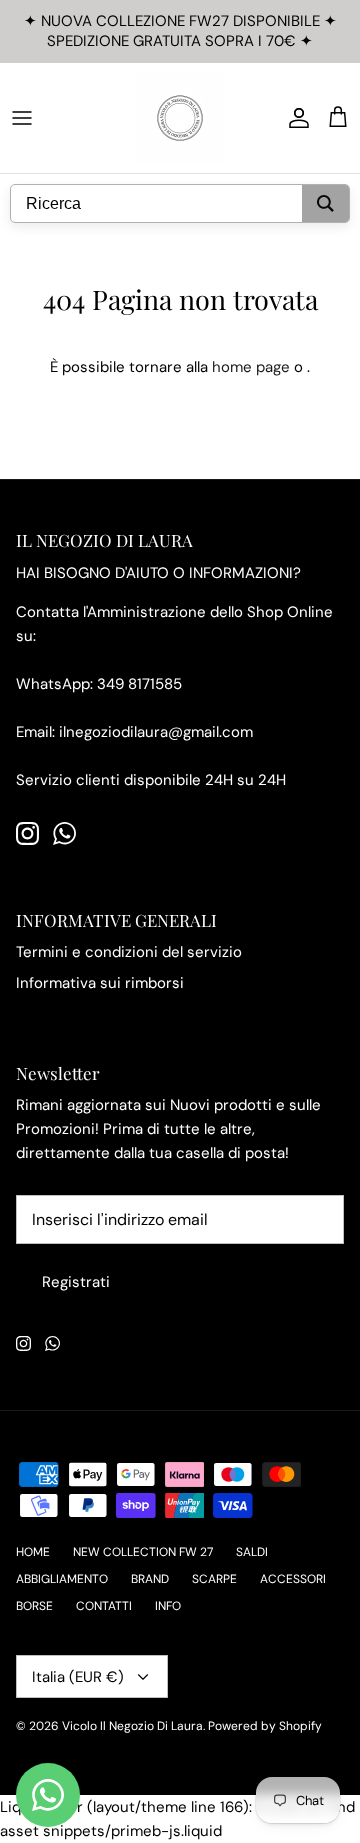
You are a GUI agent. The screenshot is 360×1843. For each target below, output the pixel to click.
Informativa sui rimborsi (100, 983)
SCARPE (214, 1579)
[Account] (294, 118)
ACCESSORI (293, 1579)
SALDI (252, 1552)
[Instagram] (27, 833)
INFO (168, 1606)
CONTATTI (104, 1606)
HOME (33, 1552)
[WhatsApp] (64, 833)
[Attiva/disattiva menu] (22, 118)
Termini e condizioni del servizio (129, 952)
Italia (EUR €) (78, 1677)
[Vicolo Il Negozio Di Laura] (180, 118)
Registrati (76, 1282)
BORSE (34, 1606)
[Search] (325, 203)
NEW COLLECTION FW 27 (143, 1552)
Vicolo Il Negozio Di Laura (132, 1726)
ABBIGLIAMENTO (62, 1579)
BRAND (150, 1579)
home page (251, 367)
